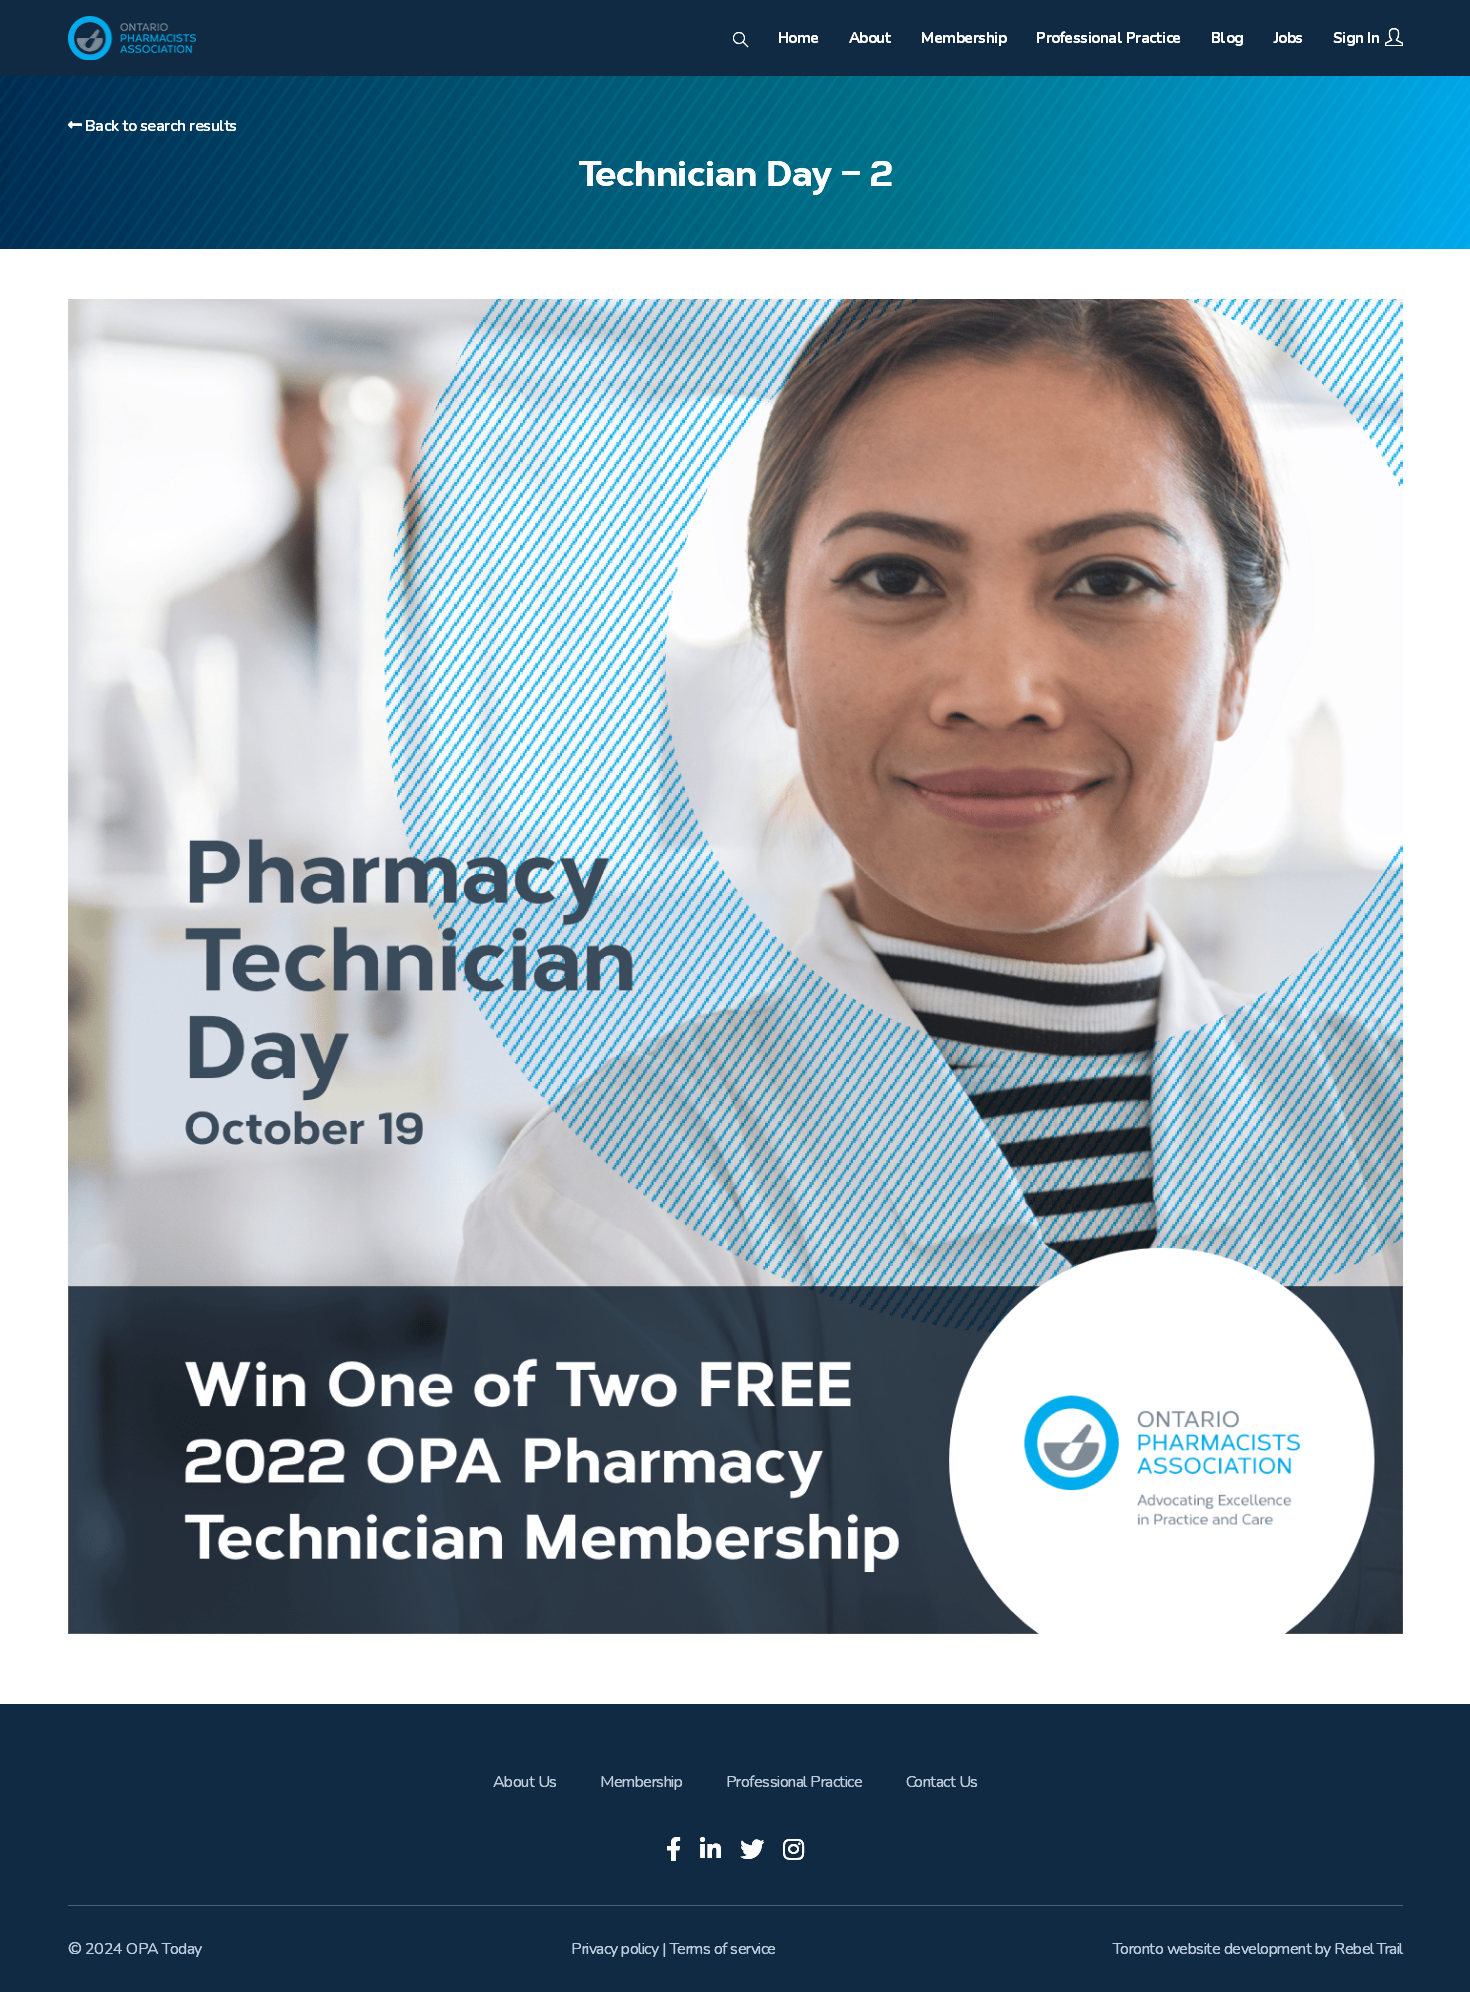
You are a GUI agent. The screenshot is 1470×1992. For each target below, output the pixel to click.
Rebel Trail (1368, 1949)
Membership (641, 1782)
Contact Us (942, 1782)
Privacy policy (614, 1949)
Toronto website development (1212, 1949)
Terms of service (723, 1949)
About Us (525, 1782)
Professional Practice (794, 1782)
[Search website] (740, 41)
